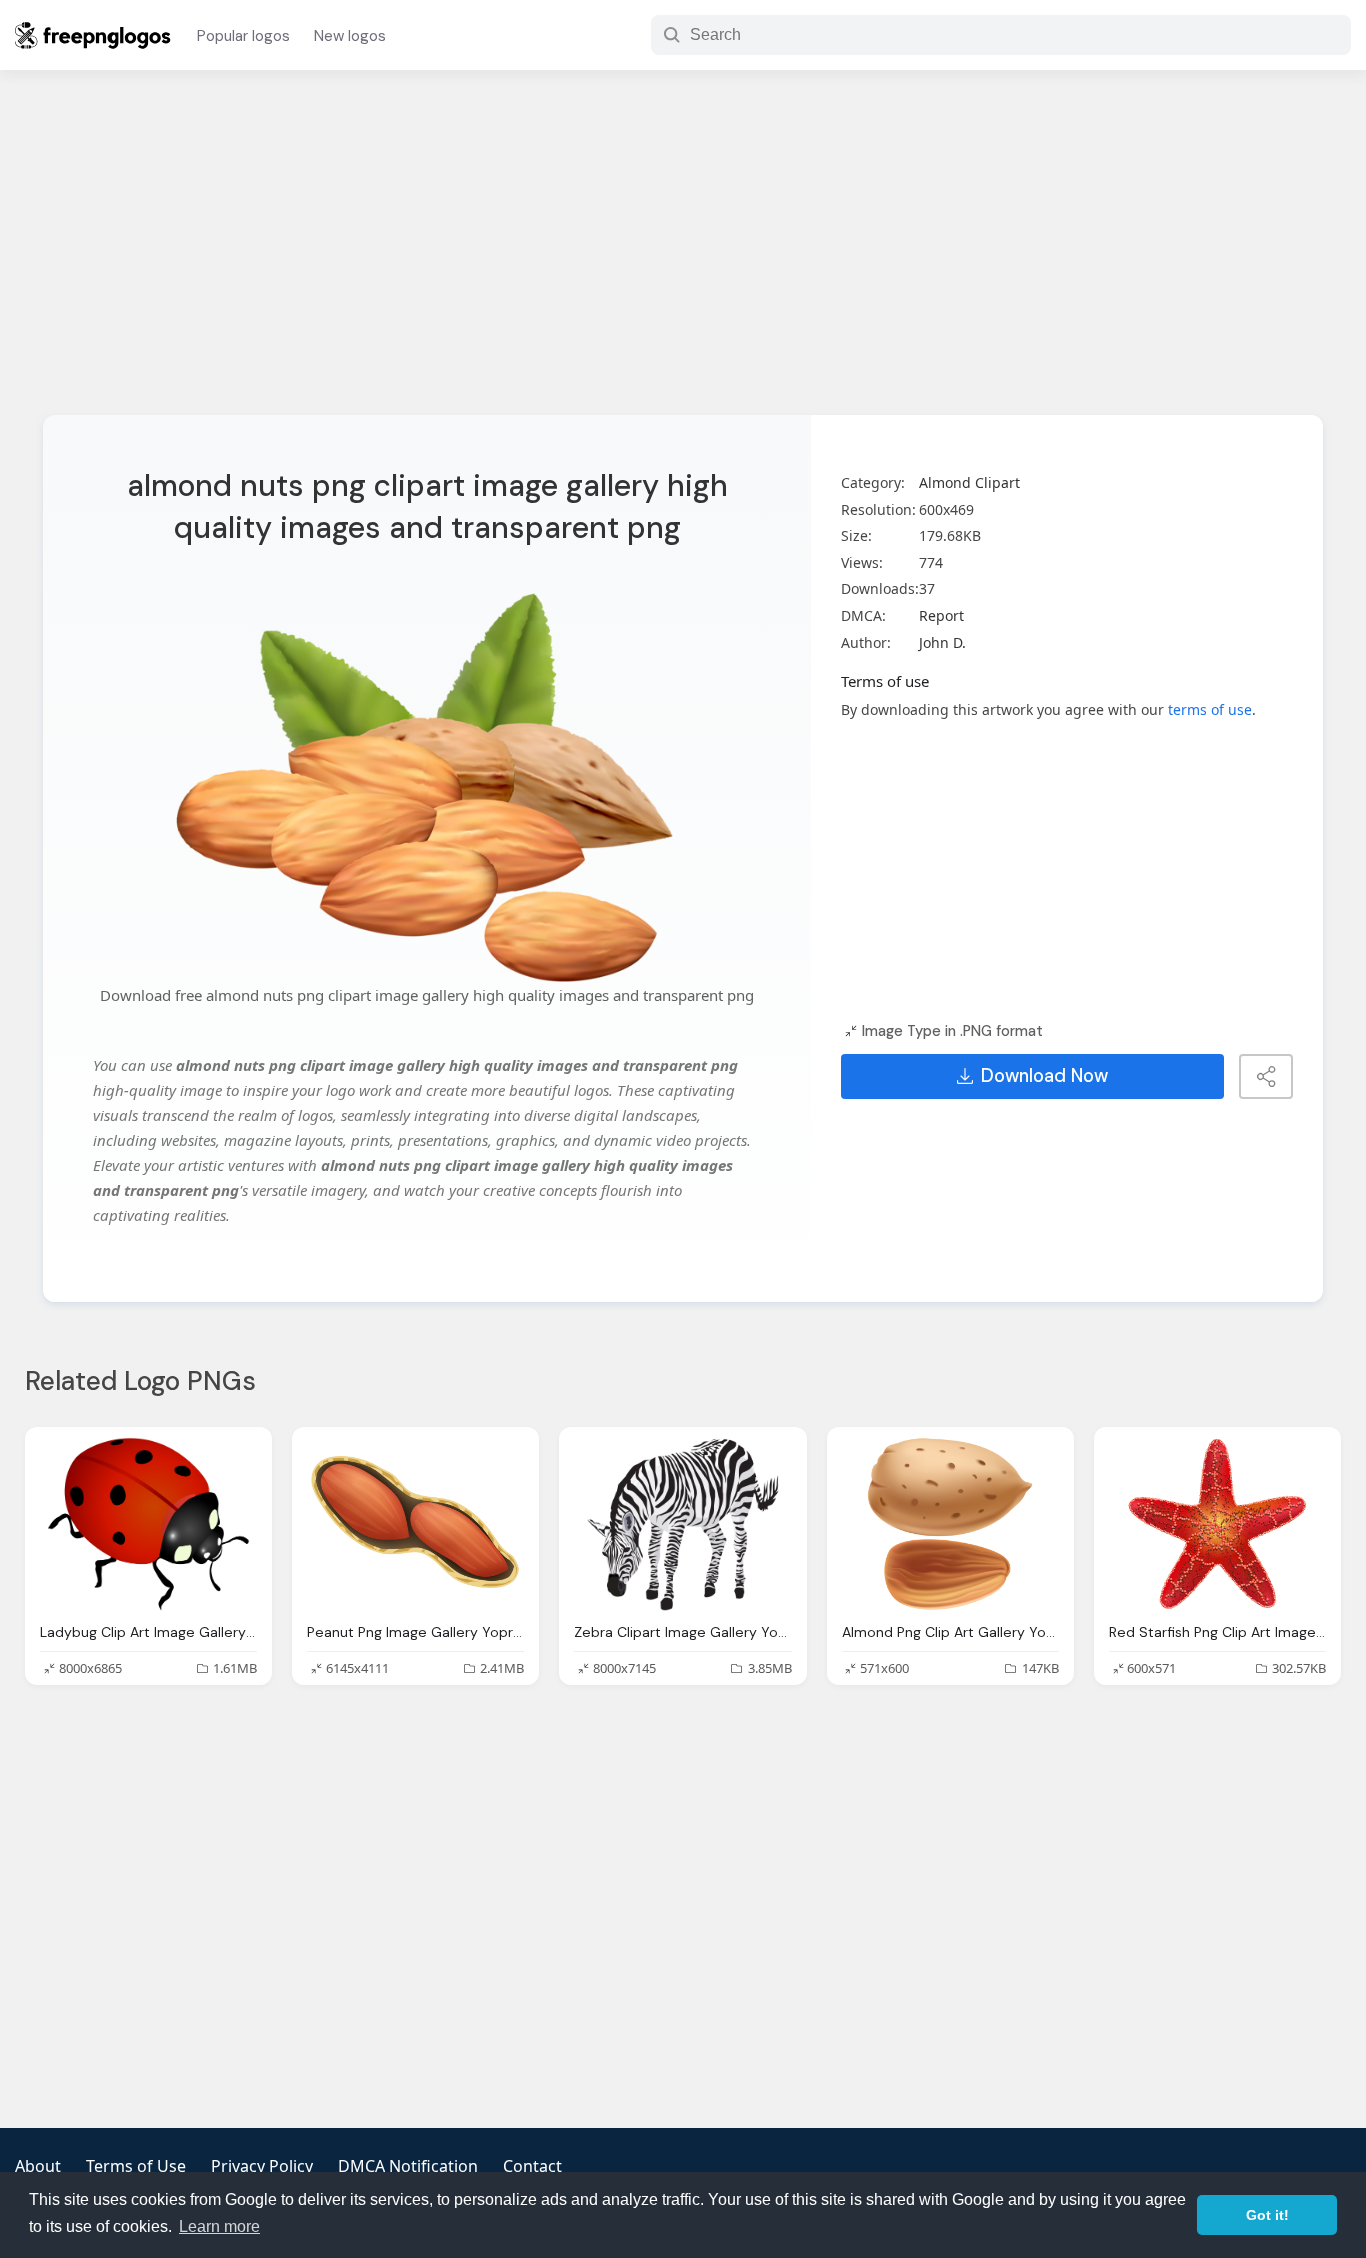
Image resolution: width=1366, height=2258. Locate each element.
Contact (532, 2166)
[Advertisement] (683, 255)
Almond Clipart (969, 482)
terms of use (1210, 709)
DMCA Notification (408, 2166)
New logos (350, 36)
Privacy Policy (262, 2166)
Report (941, 615)
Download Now (1044, 1076)
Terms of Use (136, 2166)
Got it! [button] (1267, 2215)
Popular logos (243, 36)
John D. (942, 642)
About (38, 2166)
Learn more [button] (219, 2226)
